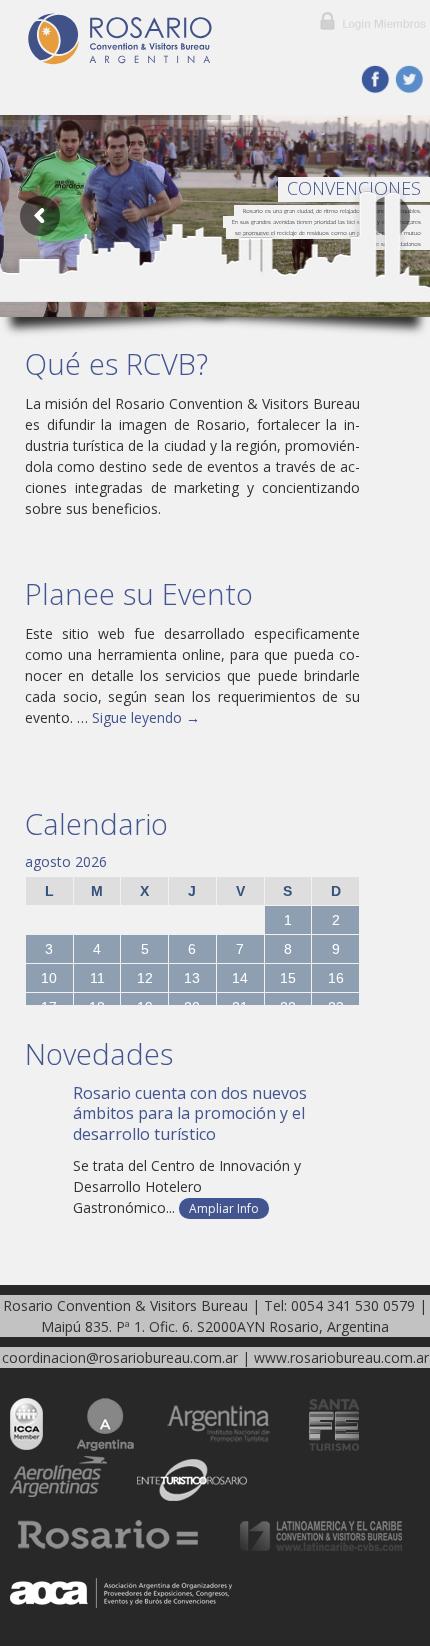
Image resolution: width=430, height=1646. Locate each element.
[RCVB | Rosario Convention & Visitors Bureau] (150, 39)
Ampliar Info (224, 1208)
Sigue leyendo (146, 717)
